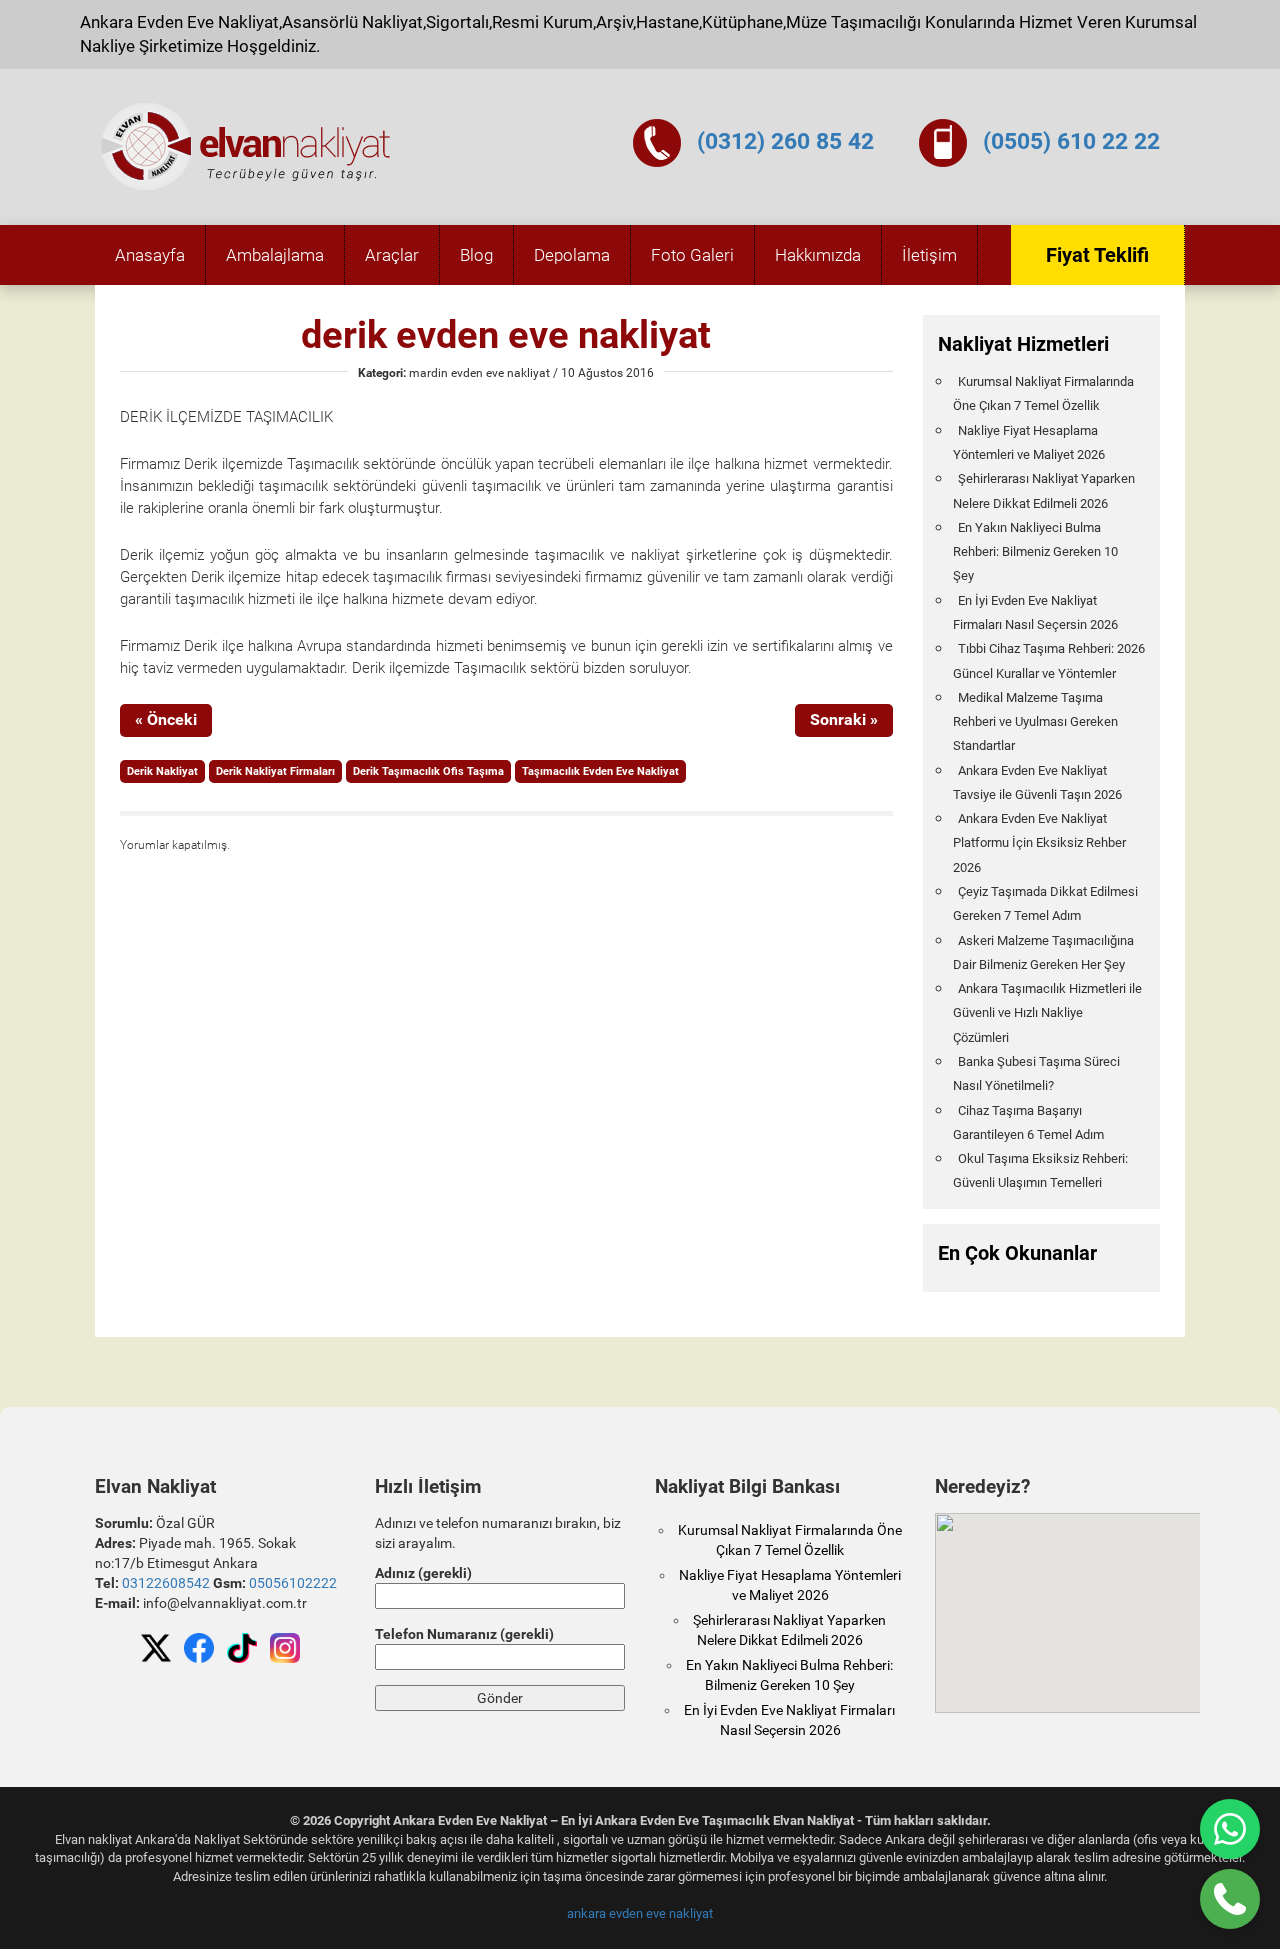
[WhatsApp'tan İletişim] (1230, 1829)
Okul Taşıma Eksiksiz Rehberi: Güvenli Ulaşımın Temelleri (1040, 1170)
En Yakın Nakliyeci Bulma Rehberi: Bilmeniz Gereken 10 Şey (1035, 552)
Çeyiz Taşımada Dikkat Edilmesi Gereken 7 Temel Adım (1045, 903)
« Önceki (166, 719)
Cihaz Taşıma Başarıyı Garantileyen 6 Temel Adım (1028, 1122)
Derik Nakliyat (162, 771)
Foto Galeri (692, 255)
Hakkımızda (818, 255)
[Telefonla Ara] (1230, 1899)
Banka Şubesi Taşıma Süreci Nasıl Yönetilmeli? (1036, 1073)
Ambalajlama (275, 255)
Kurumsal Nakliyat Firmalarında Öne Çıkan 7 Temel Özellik (1043, 393)
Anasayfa (150, 255)
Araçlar (392, 255)
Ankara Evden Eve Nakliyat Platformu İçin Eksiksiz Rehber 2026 (1039, 843)
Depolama (572, 255)
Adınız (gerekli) (423, 1573)
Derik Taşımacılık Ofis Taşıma (428, 771)
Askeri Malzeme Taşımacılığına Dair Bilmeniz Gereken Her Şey (1043, 952)
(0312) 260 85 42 (785, 141)
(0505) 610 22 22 (1071, 141)
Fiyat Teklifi (1097, 255)
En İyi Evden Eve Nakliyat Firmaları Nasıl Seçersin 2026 (1035, 612)
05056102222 (293, 1583)
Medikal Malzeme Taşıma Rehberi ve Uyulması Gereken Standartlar (1035, 722)
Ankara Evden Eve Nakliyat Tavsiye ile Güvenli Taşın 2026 (1037, 782)
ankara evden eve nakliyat (640, 1913)
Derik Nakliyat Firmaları (275, 771)
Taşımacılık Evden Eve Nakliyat (600, 771)
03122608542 (166, 1583)
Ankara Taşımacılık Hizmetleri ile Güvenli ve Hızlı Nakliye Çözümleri (1047, 1013)
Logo (247, 147)
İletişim (929, 255)
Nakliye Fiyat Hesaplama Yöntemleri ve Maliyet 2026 (1029, 442)
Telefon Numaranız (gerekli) (464, 1634)
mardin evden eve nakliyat (479, 373)
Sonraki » (844, 719)
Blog (476, 255)
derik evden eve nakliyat (506, 335)
